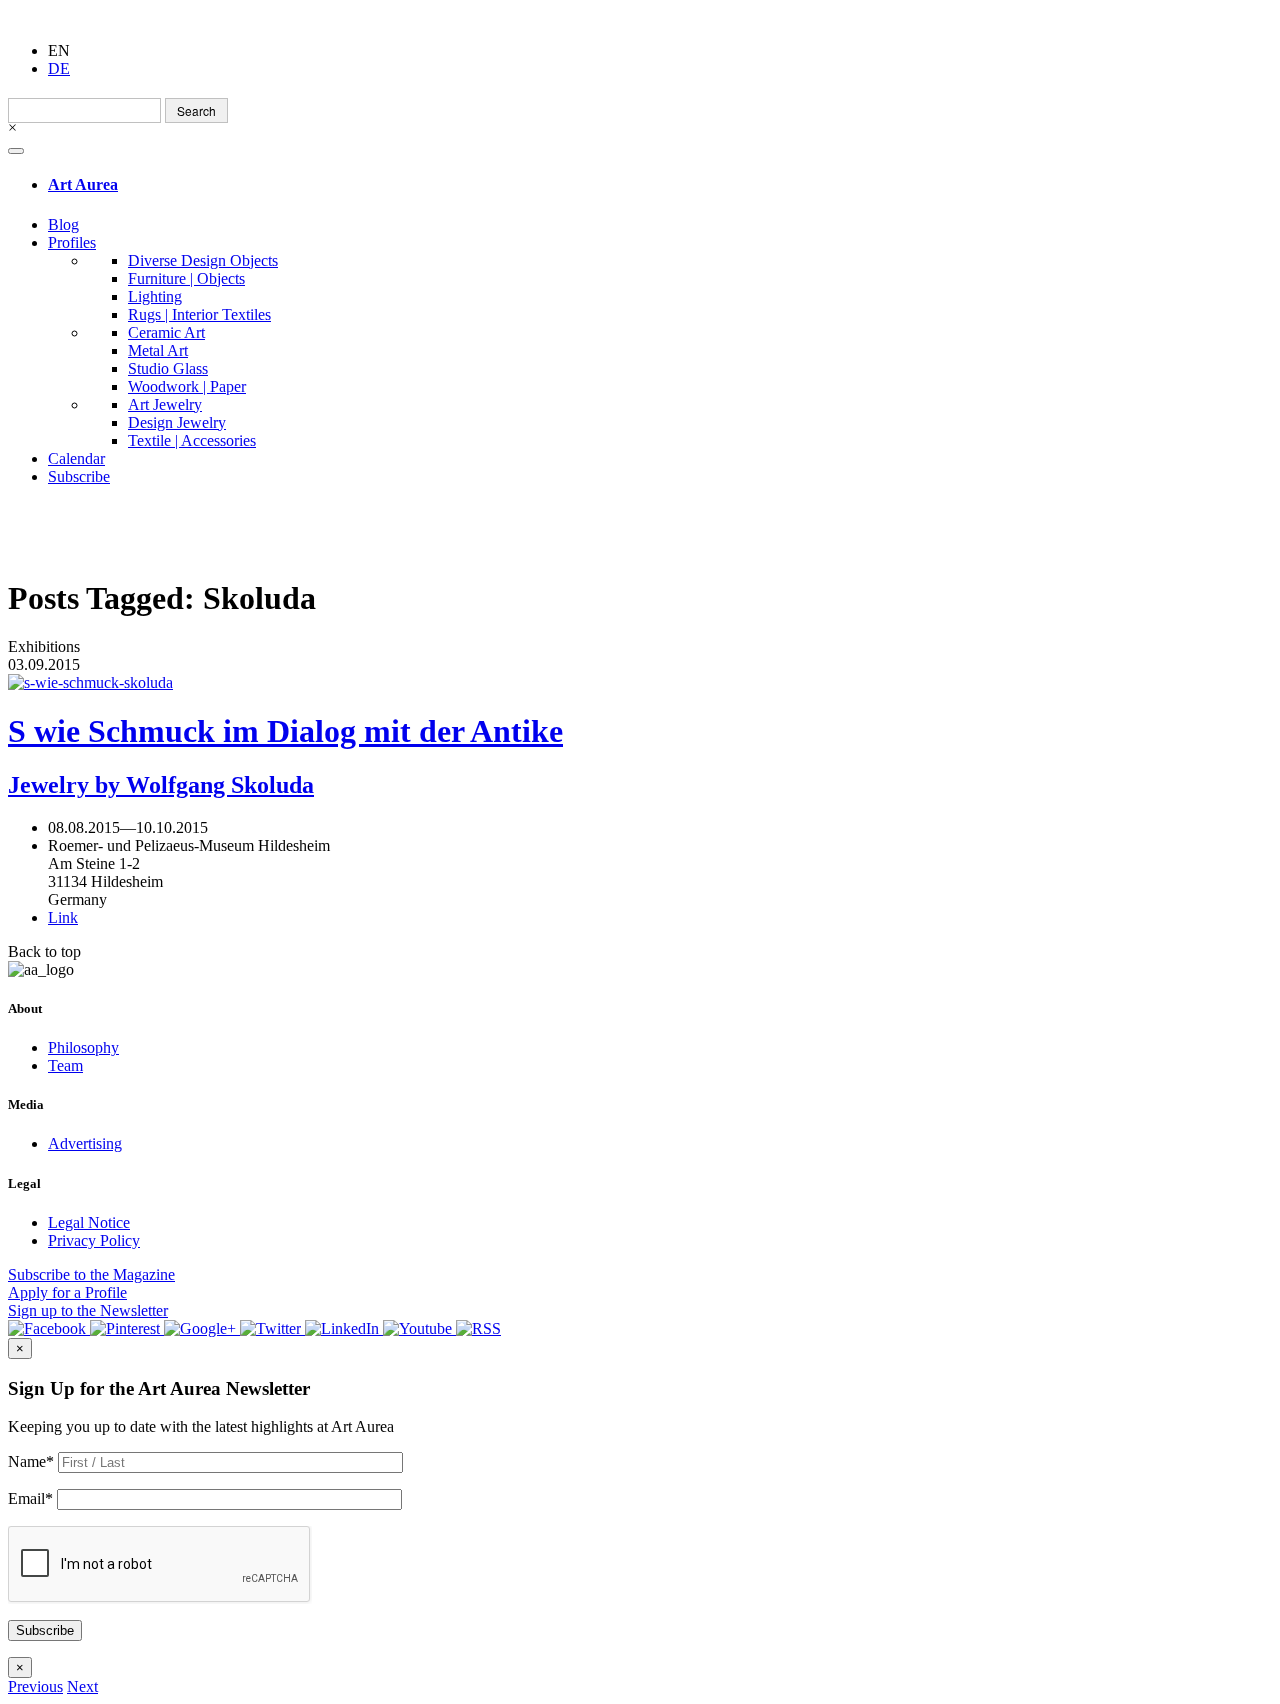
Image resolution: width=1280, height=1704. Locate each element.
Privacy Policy (94, 1240)
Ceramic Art (166, 332)
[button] (35, 1686)
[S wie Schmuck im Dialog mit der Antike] (640, 683)
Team (65, 1065)
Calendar (76, 458)
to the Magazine (91, 1274)
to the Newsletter (88, 1310)
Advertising (85, 1143)
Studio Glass (168, 368)
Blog (63, 224)
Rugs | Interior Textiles (199, 314)
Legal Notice (89, 1222)
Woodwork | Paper (187, 386)
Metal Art (158, 350)
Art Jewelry (165, 404)
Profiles (72, 242)
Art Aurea (83, 184)
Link (63, 917)
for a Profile (67, 1292)
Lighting (155, 296)
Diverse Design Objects (203, 260)
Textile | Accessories (192, 440)
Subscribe (79, 476)
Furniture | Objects (186, 278)
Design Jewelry (177, 422)
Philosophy (83, 1047)
